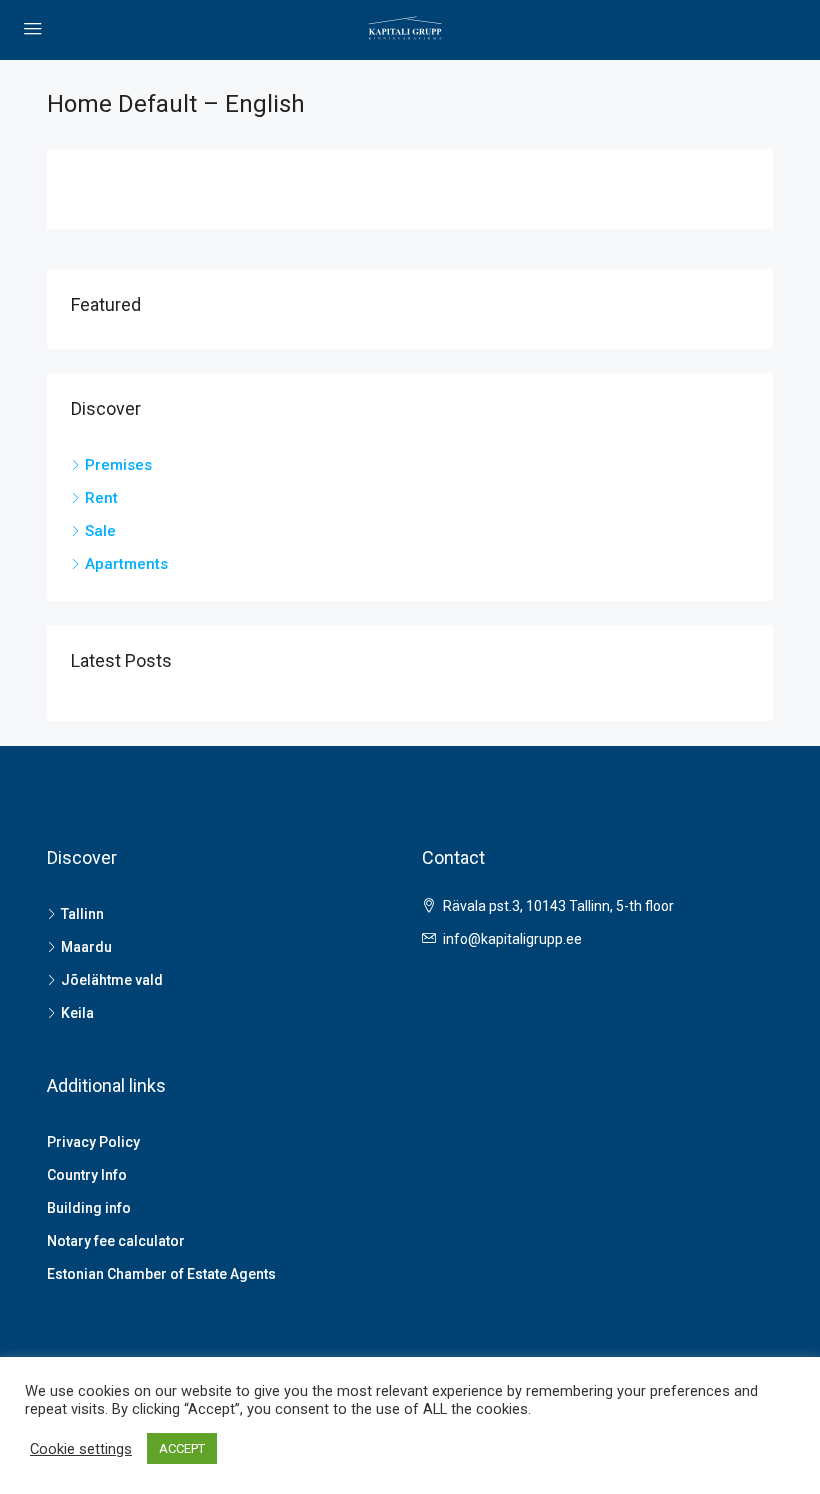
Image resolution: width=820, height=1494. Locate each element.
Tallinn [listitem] (82, 914)
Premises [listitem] (118, 465)
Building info (89, 1208)
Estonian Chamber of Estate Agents (161, 1274)
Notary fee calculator (116, 1241)
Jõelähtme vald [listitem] (112, 980)
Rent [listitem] (101, 498)
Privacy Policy (93, 1142)
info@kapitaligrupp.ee (512, 939)
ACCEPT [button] (182, 1448)
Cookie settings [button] (81, 1449)
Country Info (87, 1175)
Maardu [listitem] (86, 947)
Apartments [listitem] (126, 564)
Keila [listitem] (77, 1013)
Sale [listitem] (100, 531)
